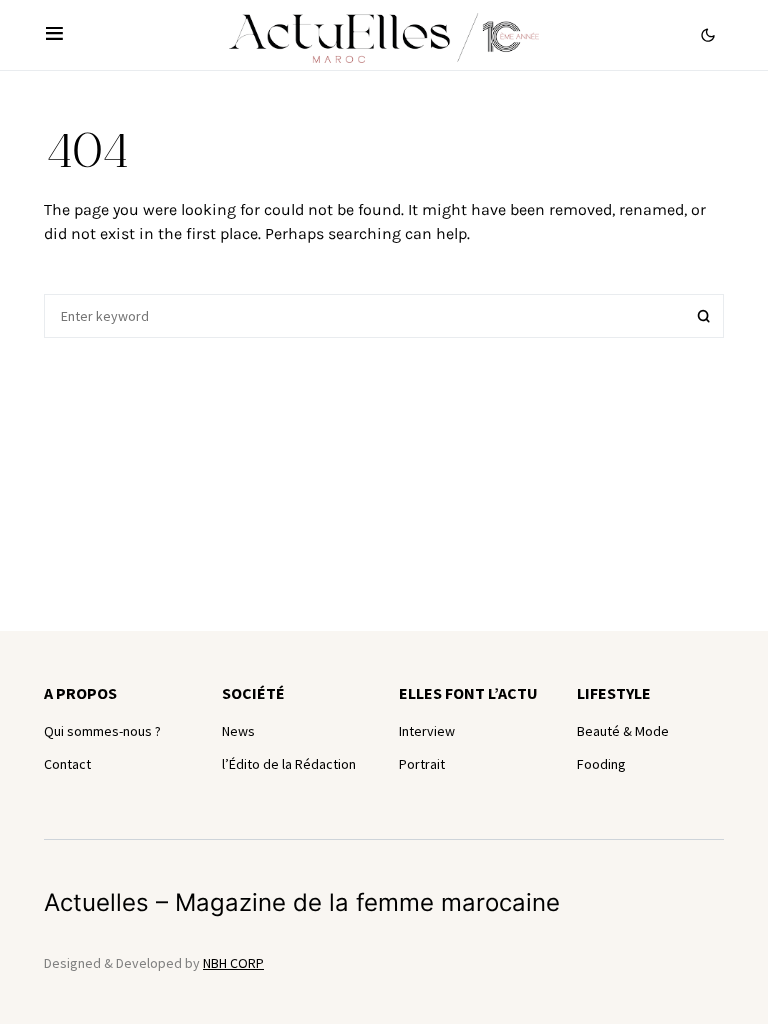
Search (704, 316)
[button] (54, 35)
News (238, 731)
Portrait (422, 764)
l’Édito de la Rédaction (289, 764)
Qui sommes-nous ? (102, 731)
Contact (67, 764)
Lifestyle (614, 693)
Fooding (601, 764)
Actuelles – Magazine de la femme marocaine (302, 902)
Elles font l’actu (468, 693)
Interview (427, 731)
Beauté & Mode (623, 731)
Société (253, 693)
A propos (80, 693)
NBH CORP (233, 963)
